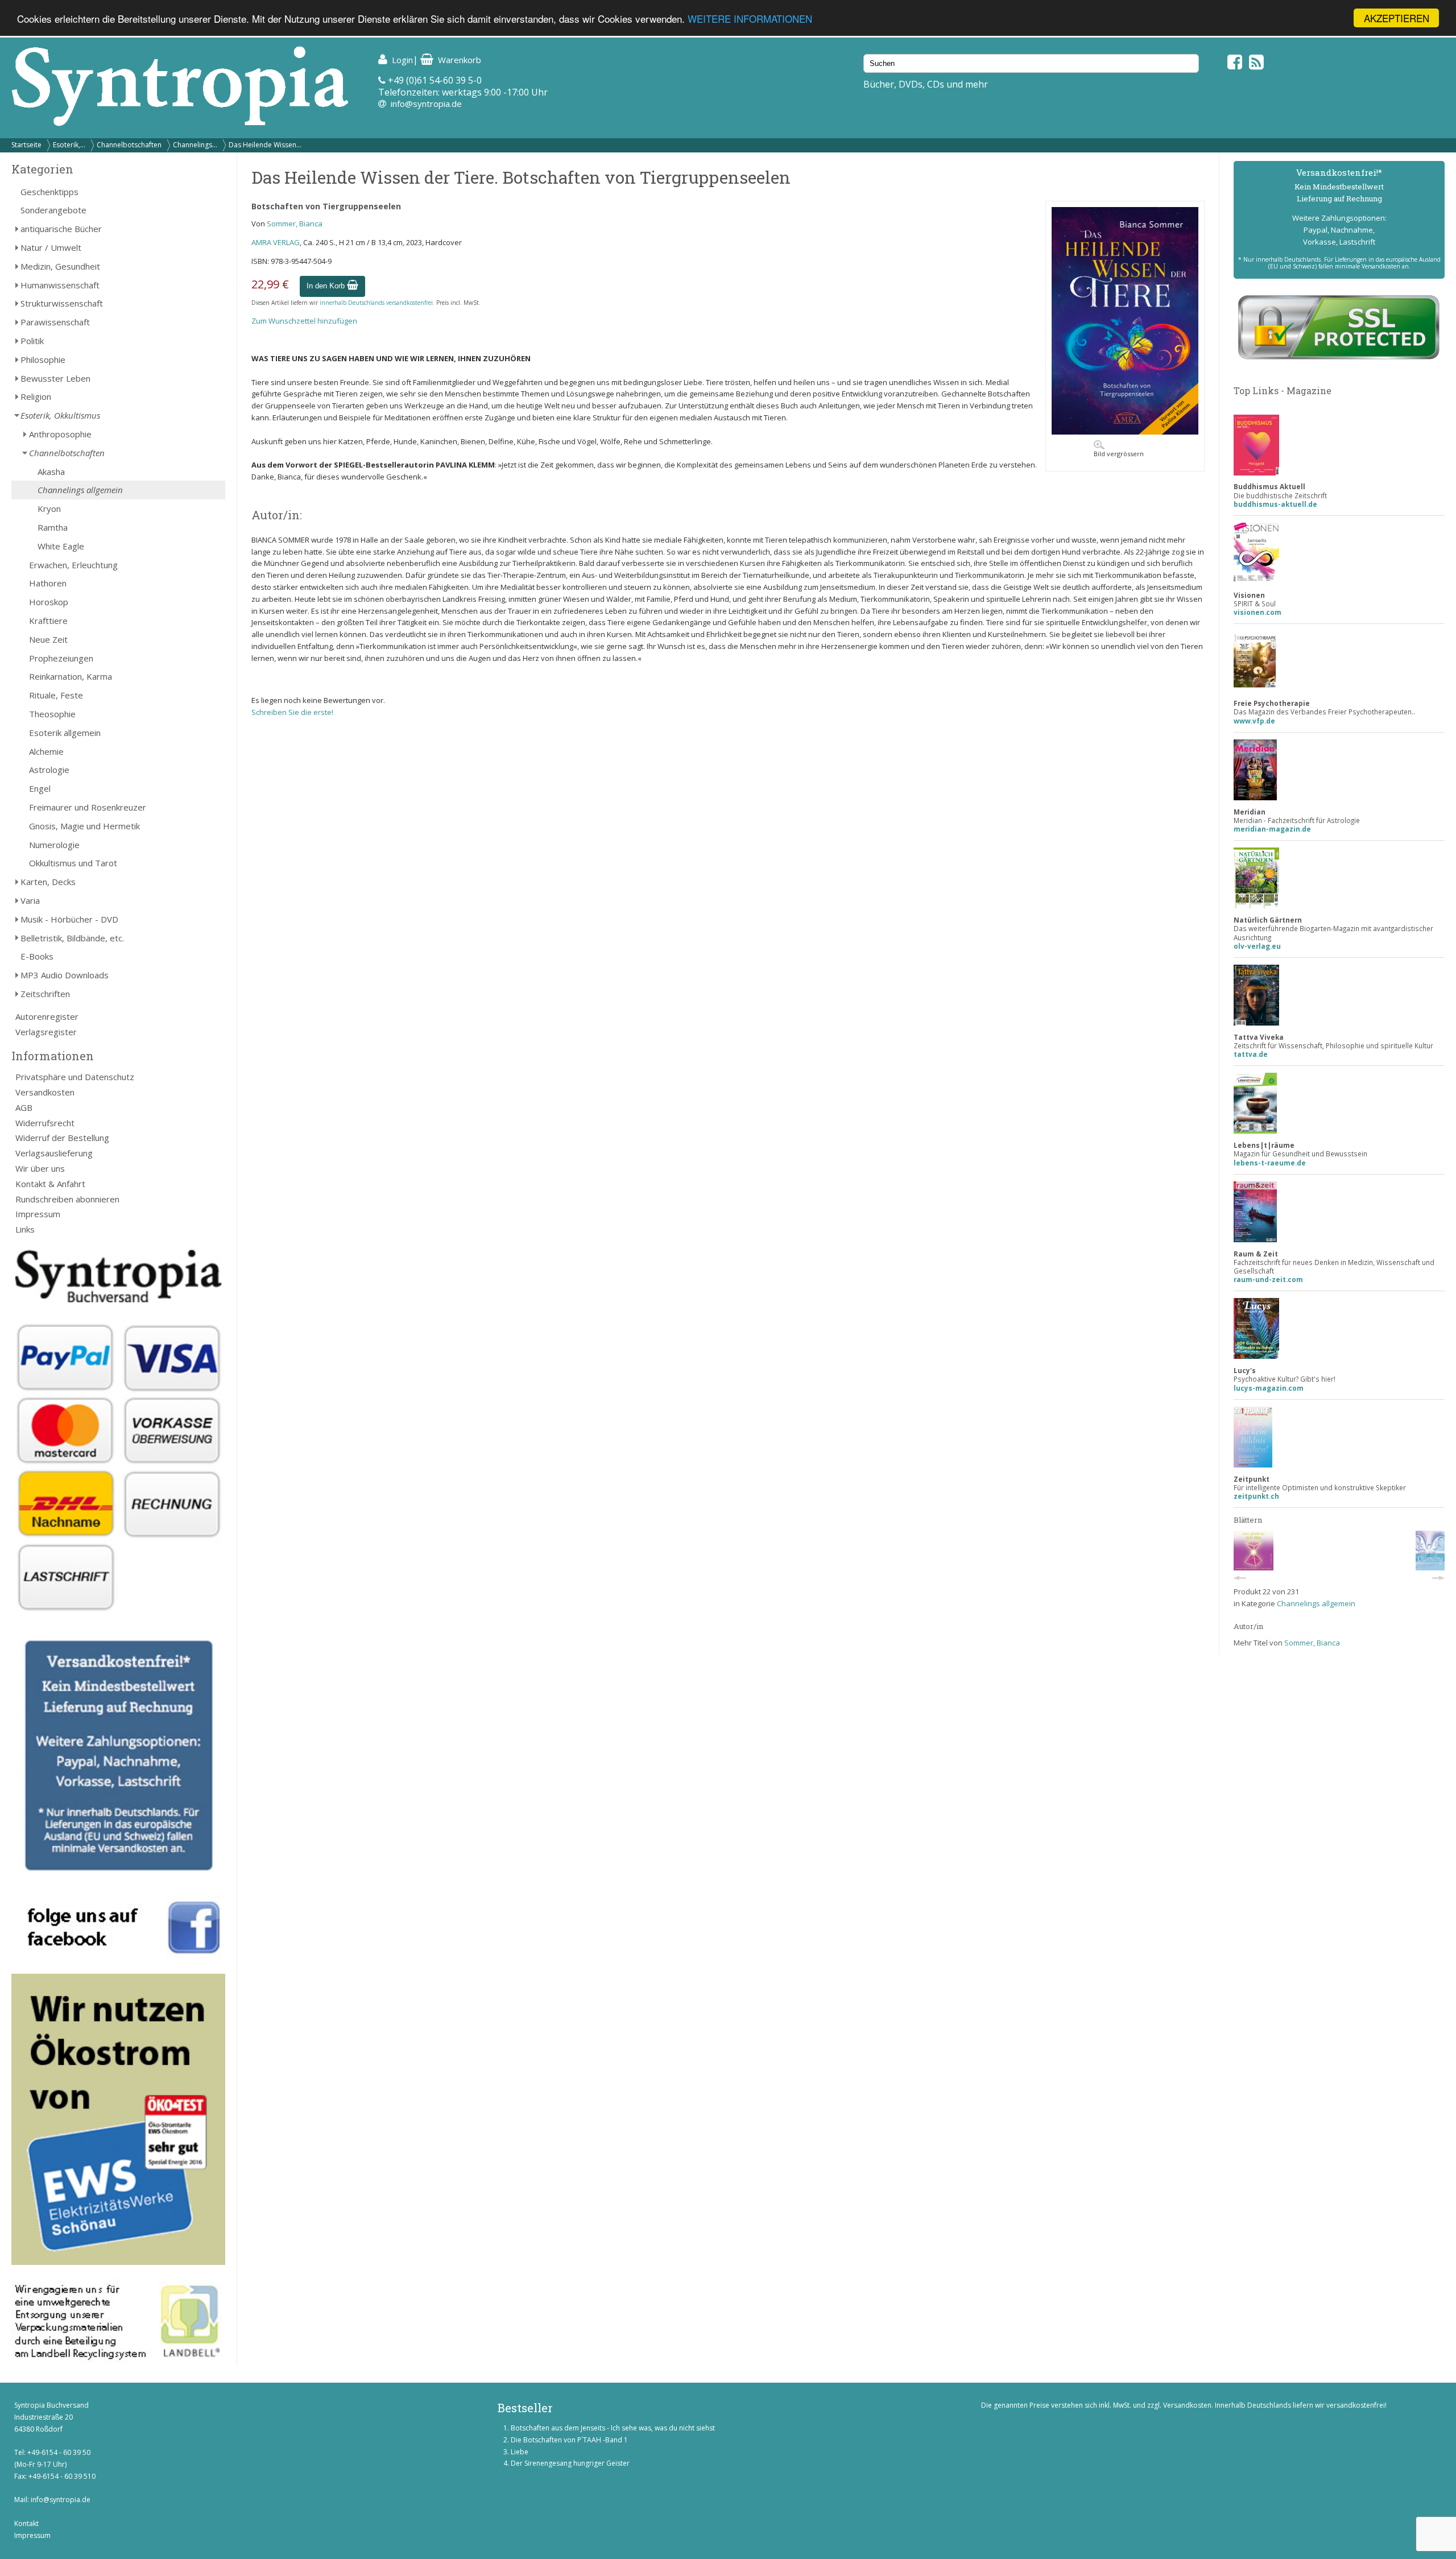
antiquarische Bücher (61, 229)
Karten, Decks (48, 882)
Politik (32, 341)
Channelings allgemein (80, 490)
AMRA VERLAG (276, 242)
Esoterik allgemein (65, 733)
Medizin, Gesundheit (60, 266)
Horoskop (49, 602)
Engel (40, 788)
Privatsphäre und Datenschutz (75, 1077)
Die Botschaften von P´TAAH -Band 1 (569, 2440)
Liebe (520, 2452)
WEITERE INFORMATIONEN (750, 18)
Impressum (38, 1214)
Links (25, 1229)
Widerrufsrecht (45, 1123)
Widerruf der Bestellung (62, 1138)
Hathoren (48, 583)
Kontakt (26, 2523)
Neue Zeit (48, 639)
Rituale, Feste (56, 695)
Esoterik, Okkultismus (60, 415)
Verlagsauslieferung (54, 1153)
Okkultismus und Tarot (73, 863)
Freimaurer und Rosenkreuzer (88, 807)
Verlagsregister (46, 1032)
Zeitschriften (45, 994)
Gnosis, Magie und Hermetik (84, 826)
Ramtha (53, 527)
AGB (24, 1107)
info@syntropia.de (426, 104)
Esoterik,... (69, 145)
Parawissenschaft (55, 322)
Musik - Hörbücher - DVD (69, 919)
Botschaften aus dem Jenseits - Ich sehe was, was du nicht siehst (613, 2428)
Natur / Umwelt (51, 247)
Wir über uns (40, 1168)
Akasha (51, 472)
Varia (30, 900)
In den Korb (327, 286)
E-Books (37, 956)
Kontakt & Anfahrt (50, 1184)
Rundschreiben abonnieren (67, 1199)
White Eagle (61, 546)
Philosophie (43, 359)
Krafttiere (48, 621)
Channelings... (195, 145)
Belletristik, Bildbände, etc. (72, 938)
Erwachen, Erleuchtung (73, 565)
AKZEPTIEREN (1397, 18)
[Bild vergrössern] (1125, 432)
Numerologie (54, 845)
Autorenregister (47, 1016)
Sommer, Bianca (295, 224)
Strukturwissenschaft (62, 303)
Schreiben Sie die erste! (292, 712)
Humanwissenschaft (60, 285)
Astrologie (49, 770)
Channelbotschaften (129, 145)
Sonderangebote (53, 210)
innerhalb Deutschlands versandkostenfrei (376, 303)
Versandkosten (45, 1092)
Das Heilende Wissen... (265, 145)
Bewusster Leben (55, 378)
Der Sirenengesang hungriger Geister (570, 2463)
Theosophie (52, 714)
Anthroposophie (60, 434)
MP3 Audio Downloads (65, 975)
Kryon (49, 509)
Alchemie (46, 751)
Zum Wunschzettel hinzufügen (304, 321)
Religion (36, 396)
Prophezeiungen (61, 658)
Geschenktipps (49, 192)
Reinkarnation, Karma (71, 676)
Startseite (26, 145)
